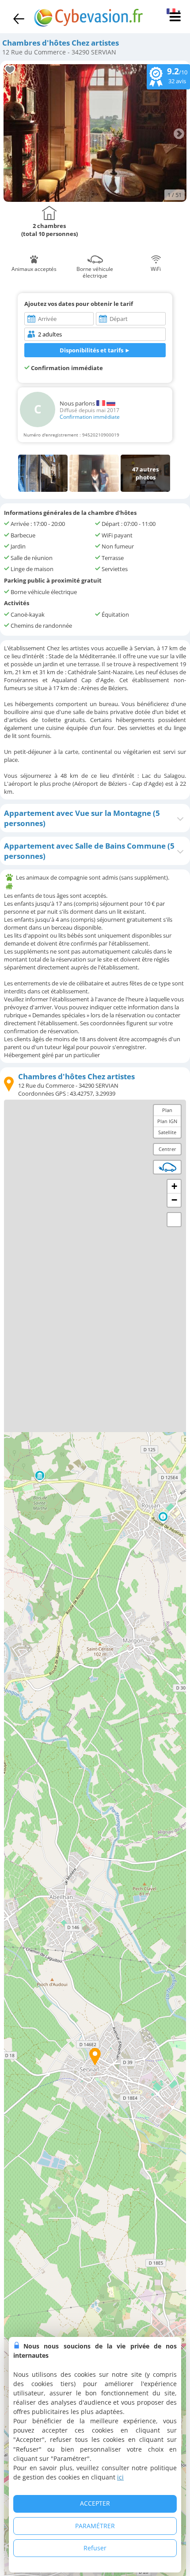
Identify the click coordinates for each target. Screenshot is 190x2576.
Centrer (167, 1149)
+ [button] (174, 1186)
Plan (167, 1110)
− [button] (174, 1200)
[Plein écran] (174, 1220)
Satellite (167, 1132)
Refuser (95, 2548)
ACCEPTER (95, 2503)
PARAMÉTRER (95, 2526)
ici (120, 2477)
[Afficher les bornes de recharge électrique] (167, 1167)
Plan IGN (167, 1121)
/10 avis (177, 75)
